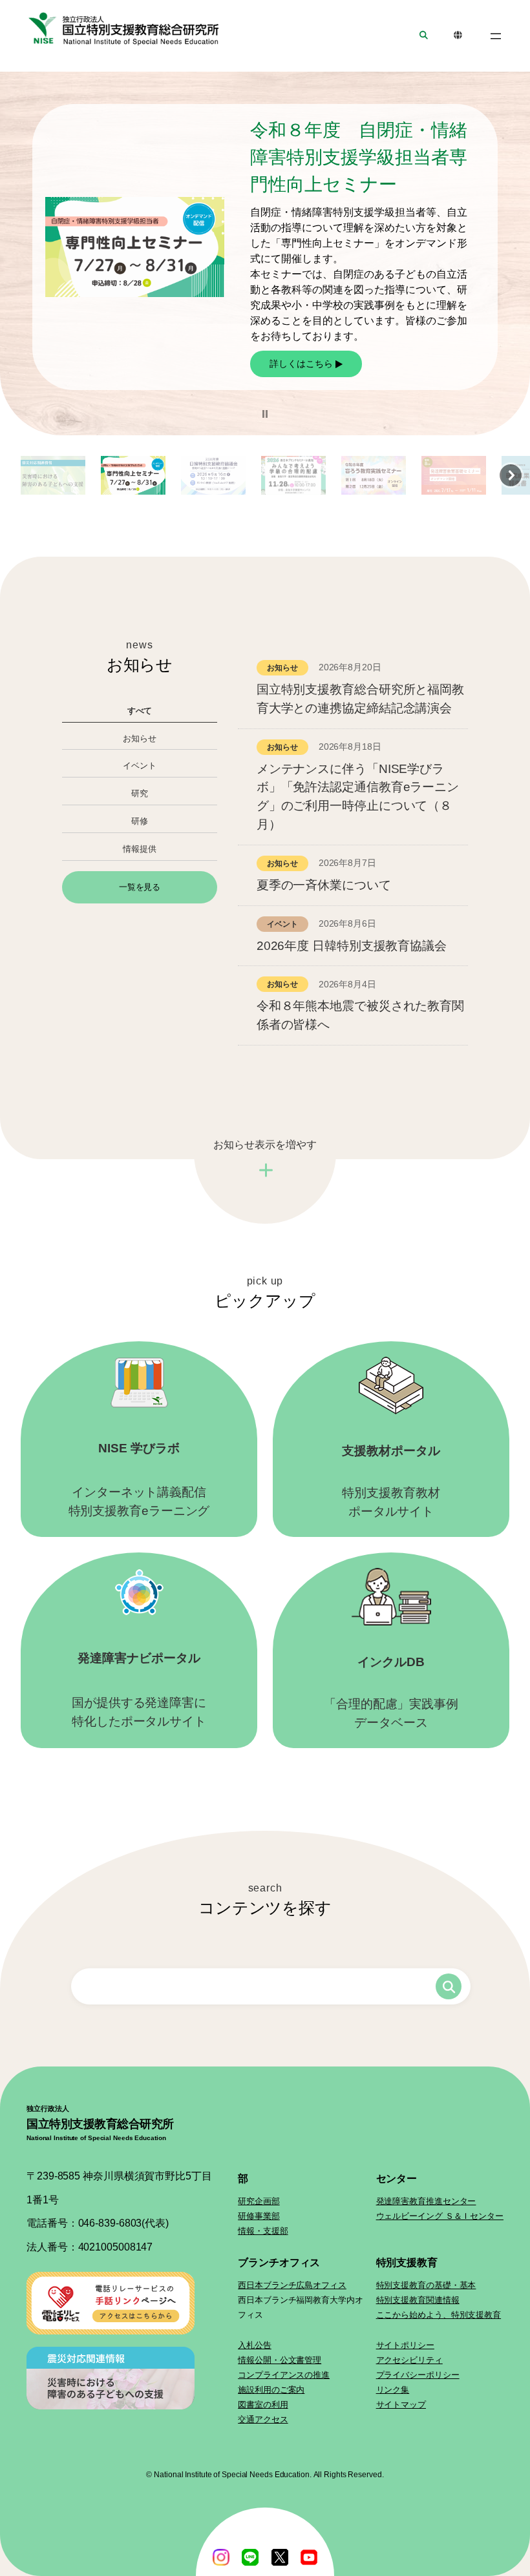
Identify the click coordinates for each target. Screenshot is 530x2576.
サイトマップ (401, 2405)
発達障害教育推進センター (426, 2201)
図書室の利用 (263, 2405)
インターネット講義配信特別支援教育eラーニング (139, 1479)
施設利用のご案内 (271, 2390)
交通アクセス (263, 2419)
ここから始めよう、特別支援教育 (439, 2315)
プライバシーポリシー (418, 2375)
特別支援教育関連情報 (418, 2300)
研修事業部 (259, 2216)
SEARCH (424, 36)
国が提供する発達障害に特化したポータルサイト (139, 1690)
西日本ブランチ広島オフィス (292, 2285)
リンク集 (393, 2390)
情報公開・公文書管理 (280, 2360)
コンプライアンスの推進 (284, 2375)
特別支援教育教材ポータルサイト (391, 1481)
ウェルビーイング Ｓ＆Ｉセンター (440, 2216)
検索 (449, 1986)
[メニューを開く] (496, 36)
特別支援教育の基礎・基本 (426, 2285)
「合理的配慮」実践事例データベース (391, 1692)
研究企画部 (259, 2201)
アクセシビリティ (409, 2360)
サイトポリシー (405, 2345)
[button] (265, 414)
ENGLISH (458, 36)
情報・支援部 (263, 2231)
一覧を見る (140, 887)
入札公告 (255, 2345)
